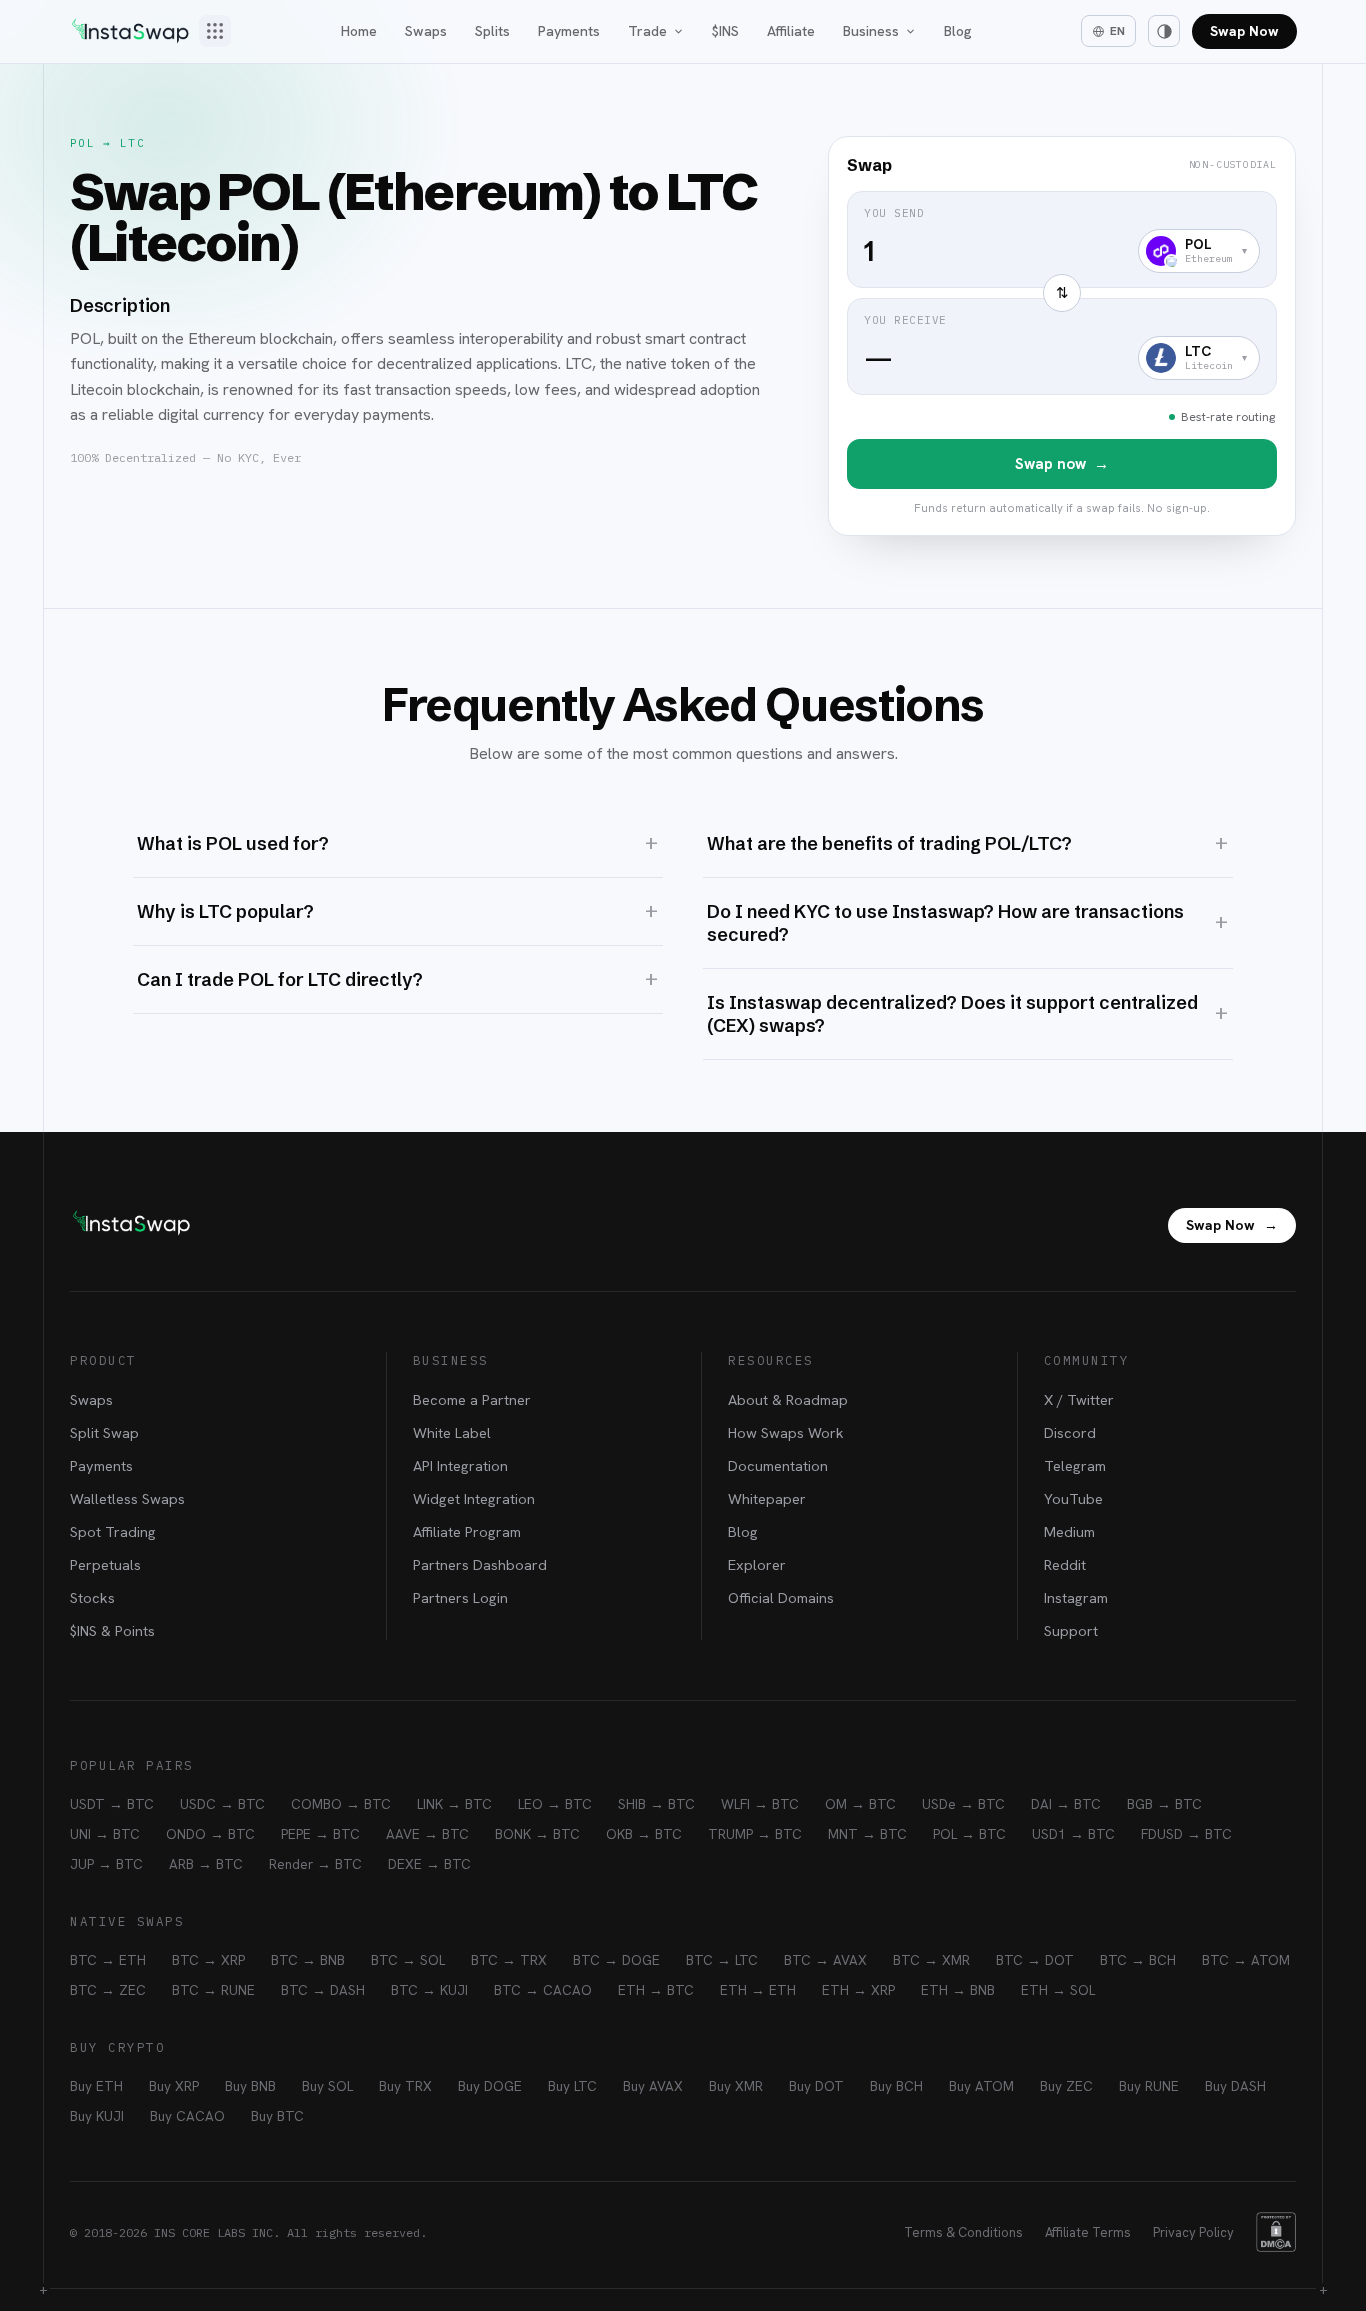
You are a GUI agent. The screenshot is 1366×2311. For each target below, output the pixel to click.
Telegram (1075, 1465)
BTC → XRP (208, 1960)
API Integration (460, 1465)
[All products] (215, 31)
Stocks (92, 1597)
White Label (452, 1432)
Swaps (426, 31)
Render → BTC (315, 1864)
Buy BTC (277, 2116)
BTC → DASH (323, 1990)
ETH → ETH (758, 1990)
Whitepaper (767, 1498)
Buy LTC (572, 2086)
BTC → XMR (931, 1960)
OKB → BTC (644, 1834)
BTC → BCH (1138, 1960)
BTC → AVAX (825, 1960)
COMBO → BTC (341, 1804)
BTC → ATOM (1246, 1960)
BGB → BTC (1164, 1804)
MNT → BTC (867, 1834)
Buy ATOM (981, 2086)
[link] (1062, 336)
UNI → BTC (105, 1834)
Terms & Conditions (963, 2232)
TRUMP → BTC (755, 1834)
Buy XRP (174, 2086)
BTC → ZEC (108, 1990)
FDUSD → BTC (1186, 1834)
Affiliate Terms (1088, 2232)
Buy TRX (405, 2086)
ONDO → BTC (210, 1834)
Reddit (1065, 1564)
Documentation (778, 1465)
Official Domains (781, 1597)
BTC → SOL (408, 1960)
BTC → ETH (108, 1960)
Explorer (757, 1564)
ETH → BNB (958, 1990)
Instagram (1076, 1597)
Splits (492, 31)
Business (871, 31)
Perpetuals (105, 1564)
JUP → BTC (106, 1864)
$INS (725, 31)
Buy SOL (327, 2086)
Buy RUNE (1149, 2086)
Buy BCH (896, 2086)
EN (1117, 31)
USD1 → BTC (1073, 1834)
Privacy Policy (1193, 2232)
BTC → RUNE (213, 1990)
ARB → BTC (206, 1864)
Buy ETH (96, 2086)
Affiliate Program (467, 1531)
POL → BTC (969, 1834)
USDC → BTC (222, 1804)
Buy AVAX (653, 2086)
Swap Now (1244, 31)
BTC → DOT (1035, 1960)
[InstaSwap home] (130, 31)
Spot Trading (113, 1531)
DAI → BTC (1066, 1804)
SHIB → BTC (656, 1804)
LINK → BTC (454, 1804)
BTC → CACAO (543, 1990)
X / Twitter (1079, 1399)
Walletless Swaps (127, 1498)
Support (1071, 1630)
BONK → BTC (537, 1834)
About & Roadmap (788, 1399)
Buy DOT (816, 2086)
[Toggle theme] (1164, 31)
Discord (1070, 1432)
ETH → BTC (656, 1990)
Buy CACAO (187, 2116)
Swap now (1062, 464)
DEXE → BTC (429, 1864)
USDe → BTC (963, 1804)
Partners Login (460, 1597)
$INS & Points (112, 1630)
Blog (958, 31)
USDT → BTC (112, 1804)
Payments (569, 31)
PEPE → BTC (320, 1834)
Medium (1069, 1531)
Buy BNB (250, 2086)
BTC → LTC (722, 1960)
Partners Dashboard (480, 1564)
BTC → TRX (509, 1960)
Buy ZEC (1066, 2086)
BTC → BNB (308, 1960)
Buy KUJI (97, 2116)
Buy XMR (736, 2086)
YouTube (1073, 1498)
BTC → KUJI (429, 1990)
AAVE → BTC (427, 1834)
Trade (647, 31)
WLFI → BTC (760, 1804)
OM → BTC (860, 1804)
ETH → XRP (858, 1990)
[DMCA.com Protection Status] (1276, 2232)
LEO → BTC (555, 1804)
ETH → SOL (1058, 1990)
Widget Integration (474, 1498)
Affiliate (791, 31)
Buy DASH (1235, 2086)
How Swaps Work (786, 1432)
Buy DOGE (490, 2086)
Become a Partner (472, 1399)
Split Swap (104, 1432)
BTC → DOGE (616, 1960)
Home (359, 31)
